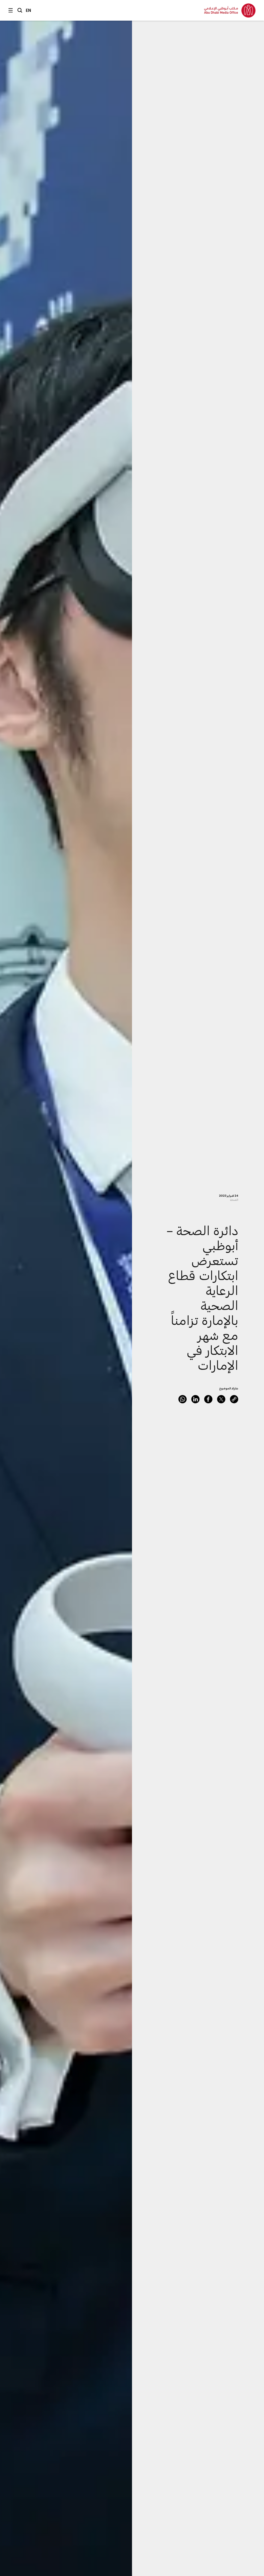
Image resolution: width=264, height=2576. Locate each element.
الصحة (234, 1200)
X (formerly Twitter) (221, 1399)
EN (28, 10)
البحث (20, 10)
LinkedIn (195, 1399)
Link (234, 1399)
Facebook (208, 1399)
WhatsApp (183, 1399)
